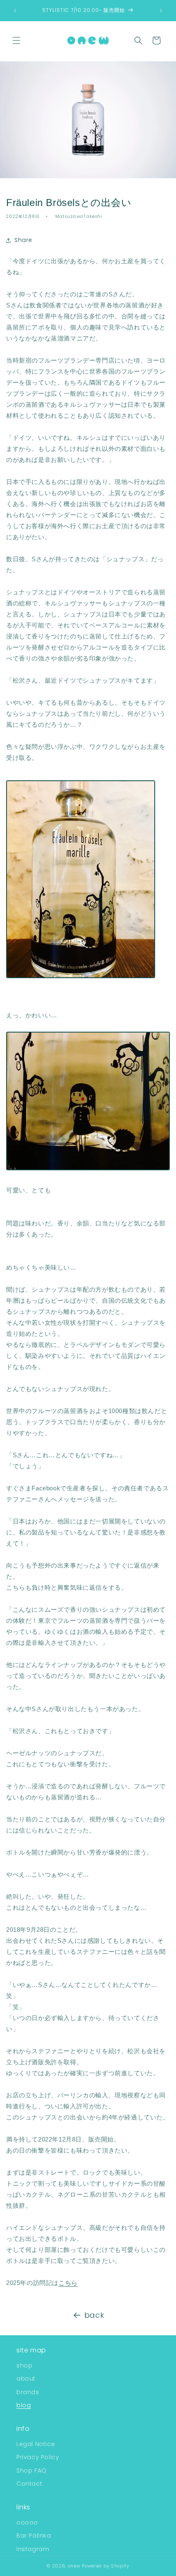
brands (28, 2392)
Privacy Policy (38, 2457)
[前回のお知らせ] (15, 11)
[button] (16, 40)
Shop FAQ (32, 2471)
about (26, 2379)
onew (74, 2566)
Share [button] (23, 240)
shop (24, 2365)
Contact (29, 2484)
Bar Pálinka (34, 2536)
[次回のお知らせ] (161, 11)
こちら (68, 2283)
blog (24, 2405)
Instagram (33, 2549)
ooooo (27, 2522)
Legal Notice (36, 2444)
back (94, 2315)
